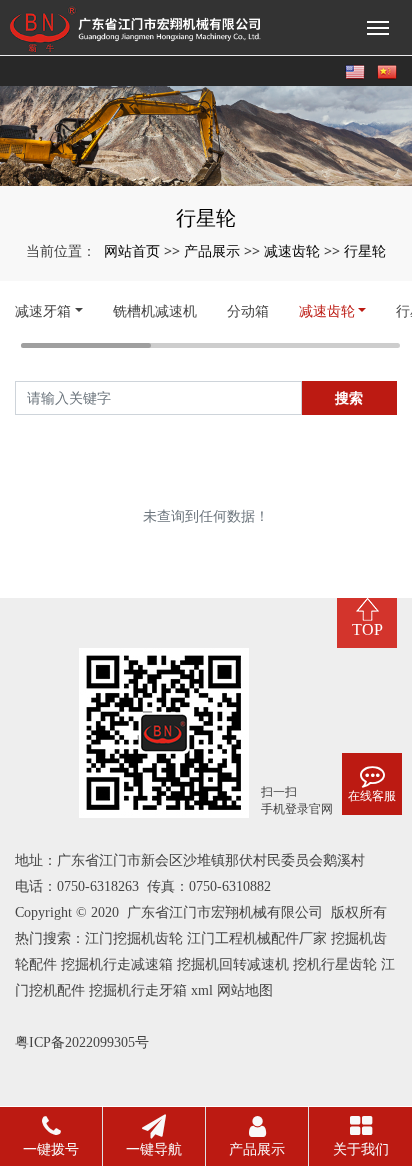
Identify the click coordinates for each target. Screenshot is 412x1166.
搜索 (349, 397)
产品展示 (212, 250)
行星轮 (365, 250)
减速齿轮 (292, 250)
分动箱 (248, 310)
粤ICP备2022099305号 (82, 1042)
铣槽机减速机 (155, 310)
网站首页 (132, 250)
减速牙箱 (43, 310)
